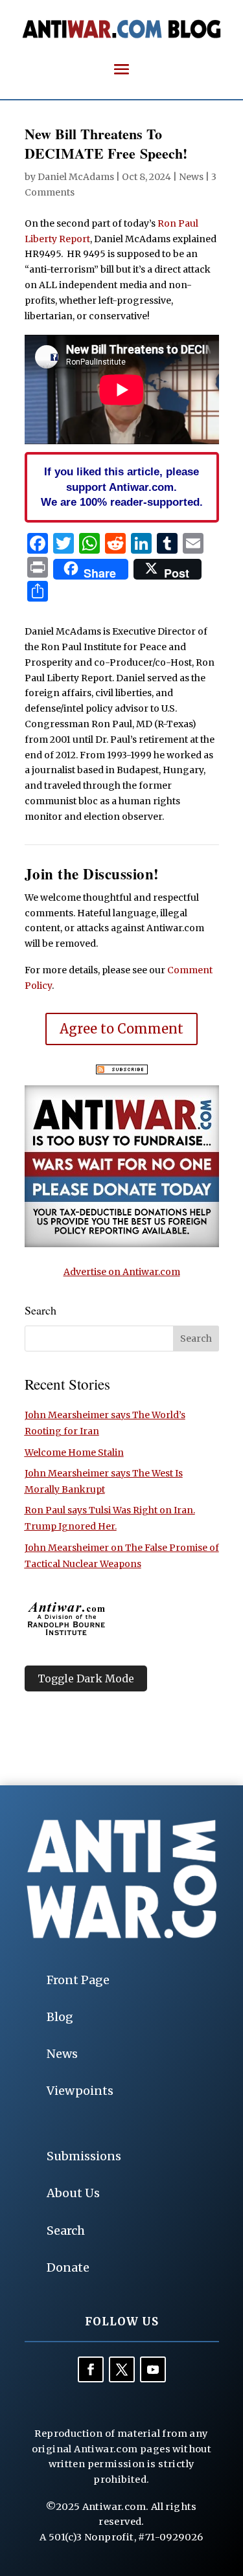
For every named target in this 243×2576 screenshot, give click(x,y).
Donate (68, 2267)
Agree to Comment (121, 1029)
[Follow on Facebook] (91, 2369)
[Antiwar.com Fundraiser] (122, 1244)
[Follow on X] (122, 2369)
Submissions (84, 2156)
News (191, 177)
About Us (73, 2193)
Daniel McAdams (76, 177)
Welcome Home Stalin (74, 1452)
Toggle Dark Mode (86, 1678)
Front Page (78, 1980)
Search (66, 2231)
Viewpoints (80, 2091)
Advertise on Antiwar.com (122, 1272)
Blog (60, 2017)
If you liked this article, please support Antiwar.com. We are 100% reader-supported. (122, 487)
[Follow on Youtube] (153, 2369)
